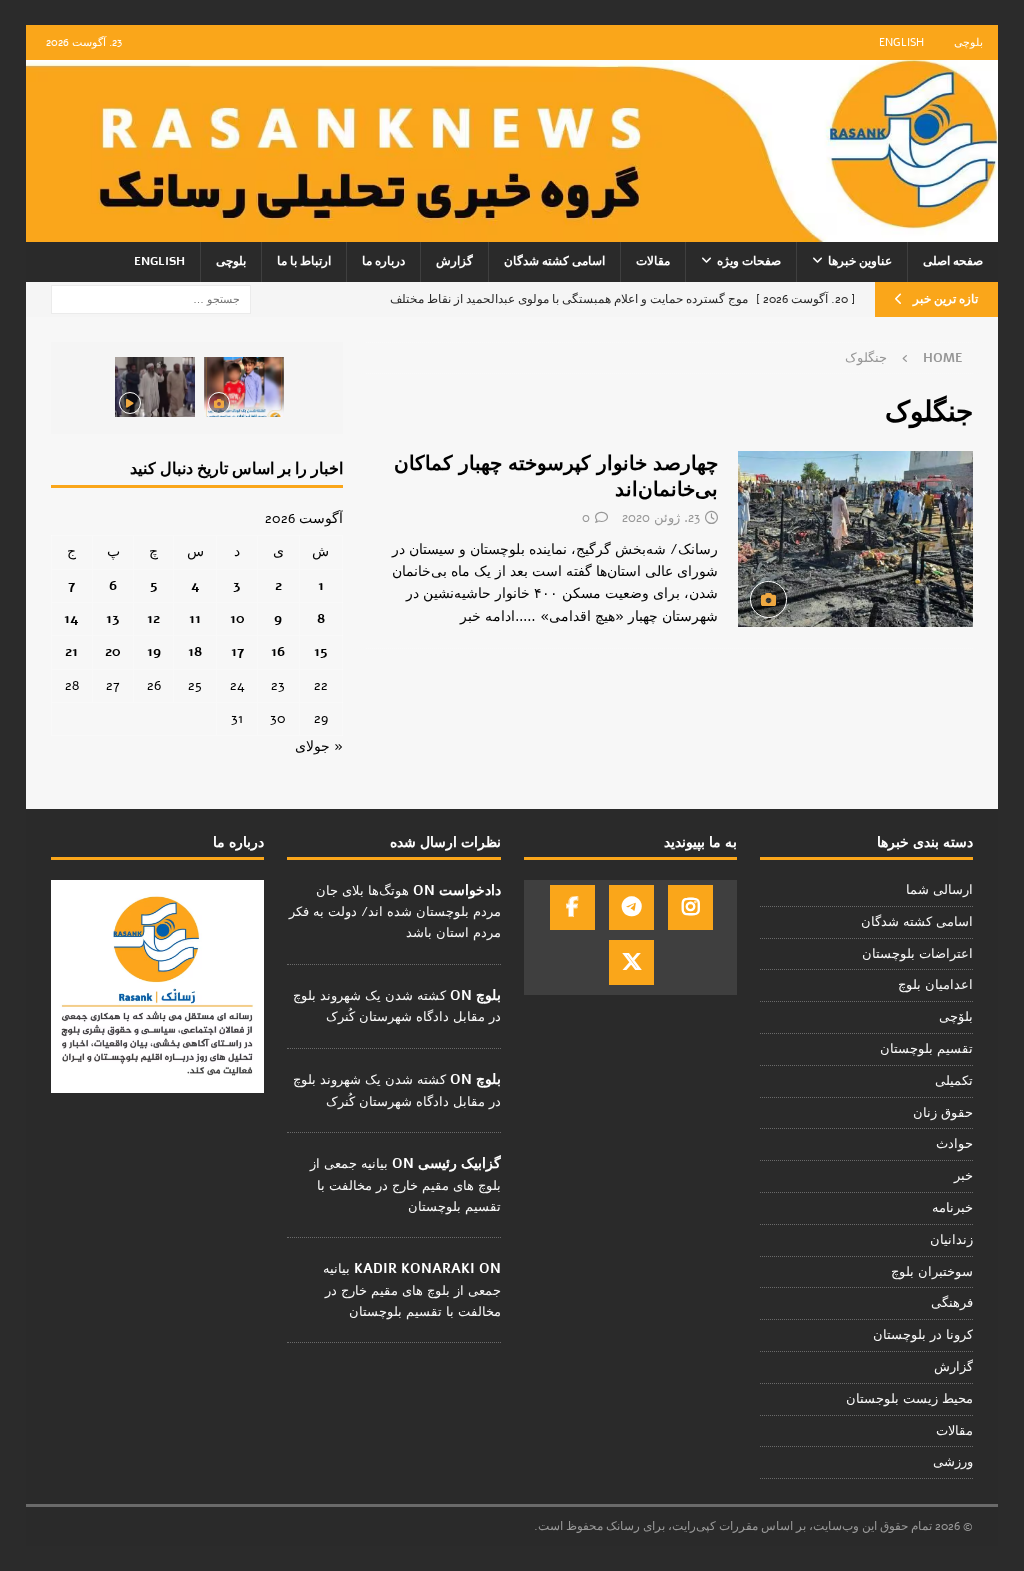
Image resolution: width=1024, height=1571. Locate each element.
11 (195, 618)
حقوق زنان (943, 1113)
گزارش (454, 261)
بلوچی (968, 42)
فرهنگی (952, 1303)
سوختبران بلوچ (932, 1272)
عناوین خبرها (860, 261)
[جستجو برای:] (151, 298)
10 (237, 618)
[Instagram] (690, 907)
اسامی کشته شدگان (554, 261)
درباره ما (383, 261)
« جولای (319, 746)
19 (154, 651)
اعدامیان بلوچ (935, 985)
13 (113, 618)
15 (321, 651)
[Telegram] (631, 907)
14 (71, 618)
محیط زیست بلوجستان (909, 1399)
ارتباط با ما (304, 261)
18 (195, 651)
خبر (963, 1176)
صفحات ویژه (749, 261)
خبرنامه (952, 1208)
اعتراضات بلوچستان (917, 954)
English (901, 42)
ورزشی (953, 1462)
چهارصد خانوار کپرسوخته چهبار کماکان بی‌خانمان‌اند (556, 476)
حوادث (954, 1144)
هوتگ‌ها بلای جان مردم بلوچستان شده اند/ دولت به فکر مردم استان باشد (395, 912)
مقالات (653, 261)
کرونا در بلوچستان (923, 1335)
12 (153, 618)
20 (113, 651)
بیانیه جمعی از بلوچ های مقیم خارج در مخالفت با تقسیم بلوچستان (405, 1185)
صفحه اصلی (953, 261)
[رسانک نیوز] (512, 230)
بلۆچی (956, 1017)
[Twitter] (631, 962)
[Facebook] (572, 907)
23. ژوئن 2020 (661, 518)
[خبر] (855, 539)
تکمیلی (954, 1081)
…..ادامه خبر (498, 616)
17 (237, 651)
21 (71, 651)
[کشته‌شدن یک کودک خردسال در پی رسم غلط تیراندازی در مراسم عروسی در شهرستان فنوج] (244, 387)
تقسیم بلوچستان (926, 1049)
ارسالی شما (939, 890)
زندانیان (951, 1240)
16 (278, 651)
